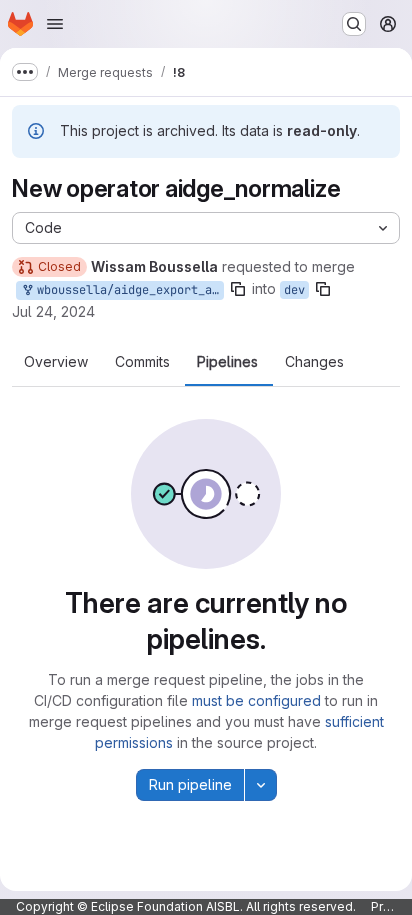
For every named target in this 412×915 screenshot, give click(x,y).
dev (294, 290)
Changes (314, 362)
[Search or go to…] (354, 24)
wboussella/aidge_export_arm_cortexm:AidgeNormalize (127, 290)
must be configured (256, 700)
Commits (142, 362)
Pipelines (227, 362)
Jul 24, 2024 (53, 311)
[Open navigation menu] (55, 24)
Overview (56, 362)
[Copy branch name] (238, 289)
